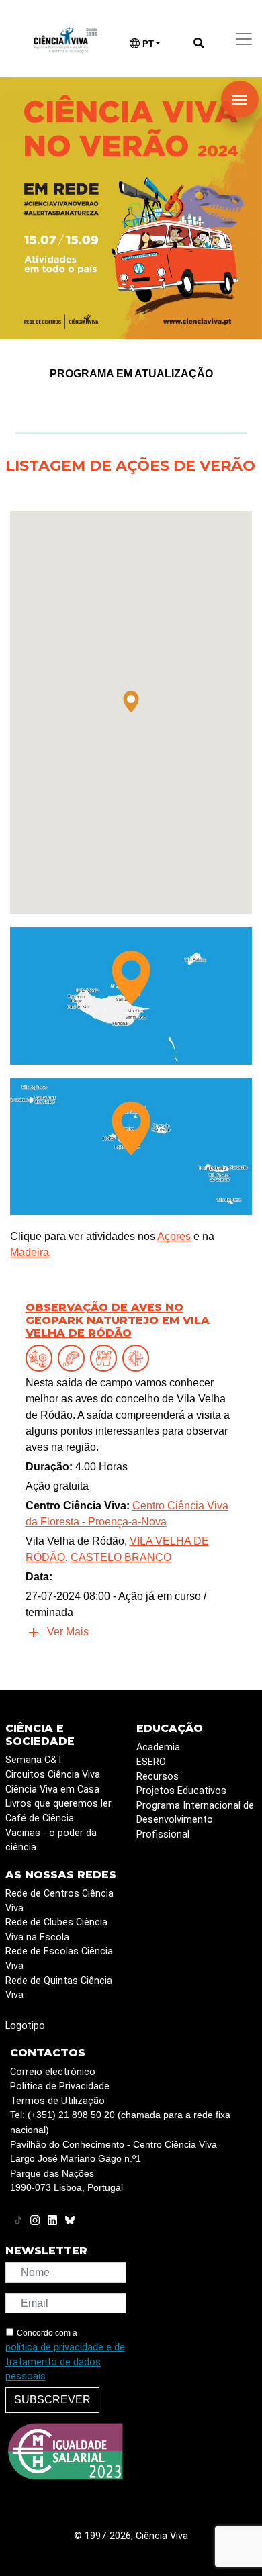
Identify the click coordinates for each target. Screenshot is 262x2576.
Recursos (158, 1777)
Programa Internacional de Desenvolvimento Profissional (195, 1820)
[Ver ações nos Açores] (131, 1146)
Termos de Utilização (57, 2101)
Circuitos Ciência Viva (53, 1775)
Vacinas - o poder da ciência (51, 1841)
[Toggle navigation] (244, 39)
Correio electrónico (53, 2072)
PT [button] (147, 44)
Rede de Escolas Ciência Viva (59, 1959)
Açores (174, 1236)
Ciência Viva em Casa (52, 1790)
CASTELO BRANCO (121, 1557)
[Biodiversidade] (42, 1358)
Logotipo (25, 2026)
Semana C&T (34, 1760)
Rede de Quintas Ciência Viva (59, 1988)
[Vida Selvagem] (138, 1358)
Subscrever (52, 2400)
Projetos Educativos (181, 1791)
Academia (158, 1747)
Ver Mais (68, 1632)
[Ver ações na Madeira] (131, 995)
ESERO (151, 1762)
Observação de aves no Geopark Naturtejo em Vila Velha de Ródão (118, 1320)
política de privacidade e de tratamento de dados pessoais (65, 2362)
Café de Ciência (40, 1818)
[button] (131, 702)
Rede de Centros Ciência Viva (59, 1901)
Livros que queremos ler (58, 1804)
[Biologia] (74, 1358)
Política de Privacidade (60, 2086)
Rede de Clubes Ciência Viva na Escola (56, 1930)
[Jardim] (106, 1358)
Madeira (30, 1252)
